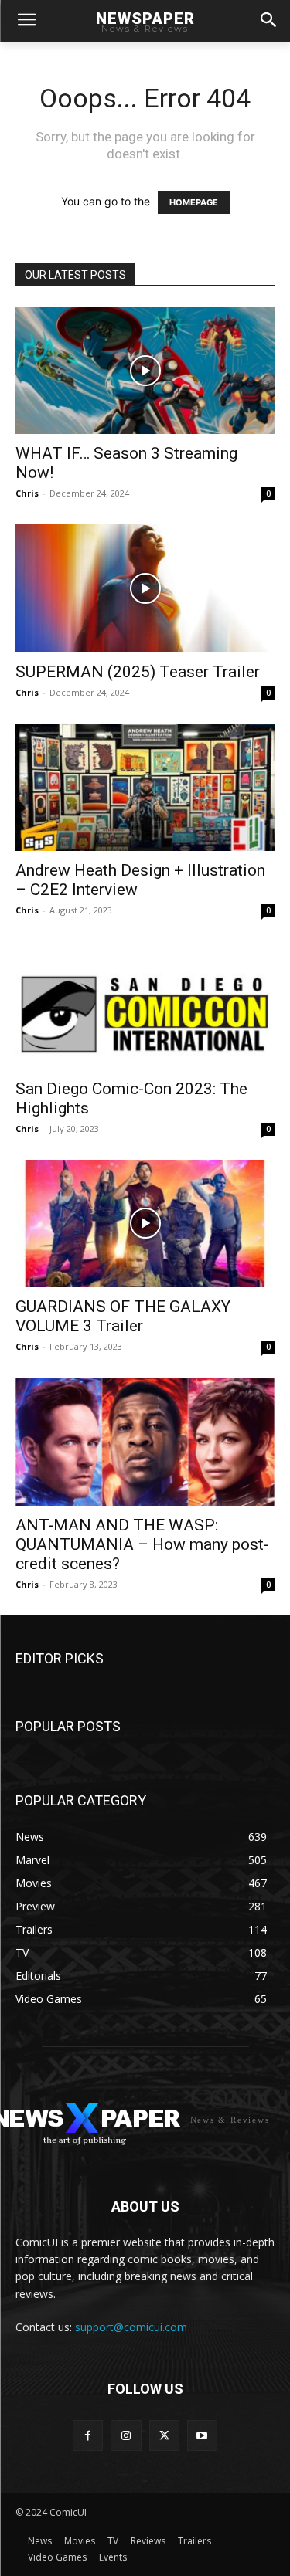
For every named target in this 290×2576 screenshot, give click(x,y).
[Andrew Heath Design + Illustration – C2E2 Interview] (145, 787)
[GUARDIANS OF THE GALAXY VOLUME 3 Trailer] (145, 1224)
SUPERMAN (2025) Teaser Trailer (138, 672)
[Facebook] (88, 2435)
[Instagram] (126, 2435)
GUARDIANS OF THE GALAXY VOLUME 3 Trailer (123, 1316)
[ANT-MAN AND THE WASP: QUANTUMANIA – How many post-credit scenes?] (145, 1441)
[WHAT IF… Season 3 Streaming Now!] (145, 370)
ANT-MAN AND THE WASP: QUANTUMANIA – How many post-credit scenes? (142, 1544)
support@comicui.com (131, 2327)
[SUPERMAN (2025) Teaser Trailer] (145, 588)
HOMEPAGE (194, 202)
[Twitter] (164, 2435)
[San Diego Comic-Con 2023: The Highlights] (145, 1005)
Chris (27, 493)
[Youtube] (202, 2435)
